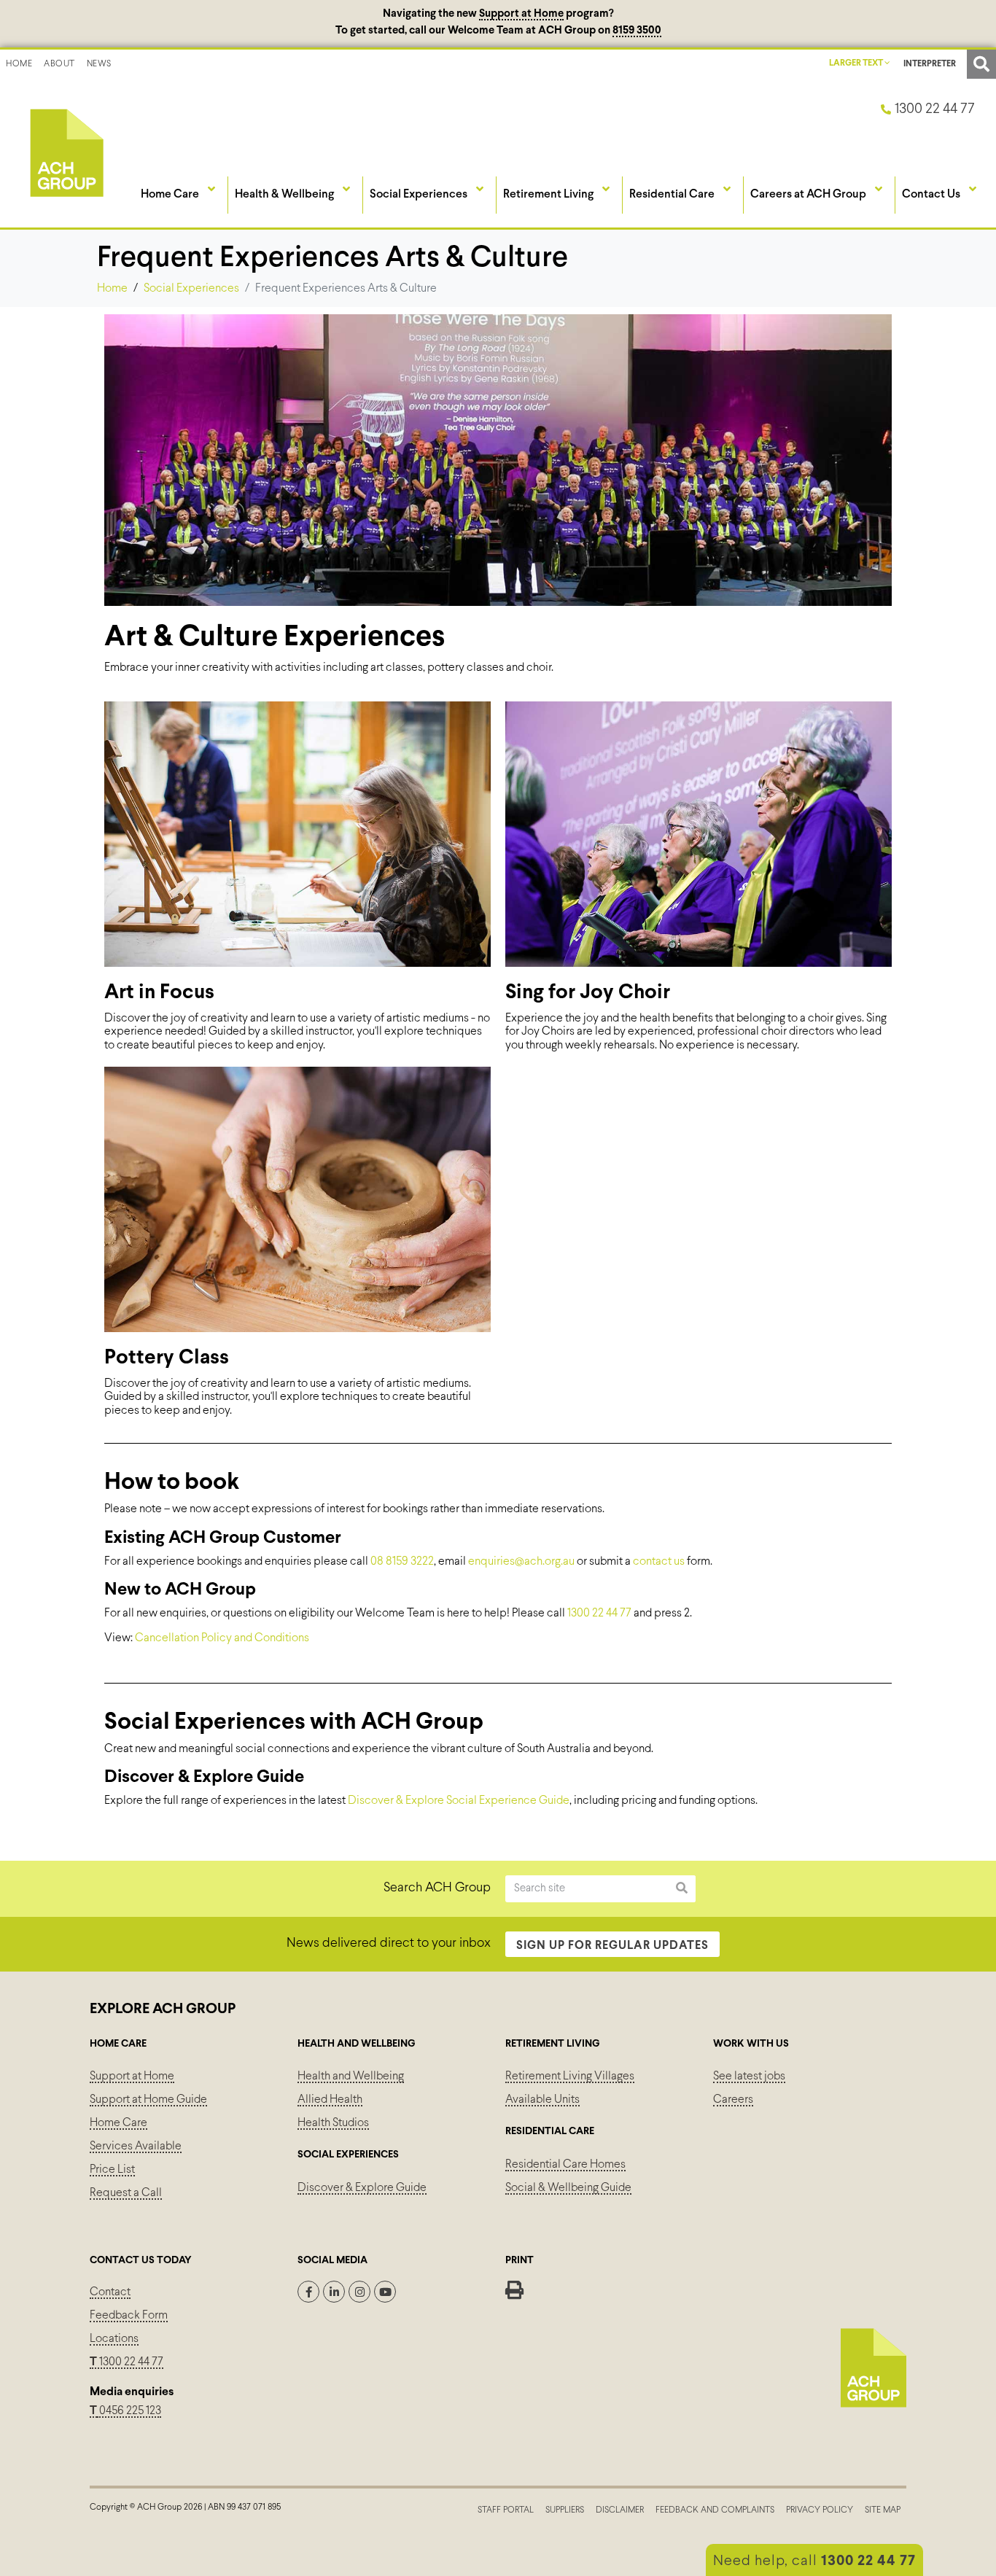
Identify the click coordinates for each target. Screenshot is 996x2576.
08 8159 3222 (402, 1561)
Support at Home (521, 14)
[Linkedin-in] (334, 2292)
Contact (110, 2292)
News (99, 64)
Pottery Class (167, 1358)
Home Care (118, 2123)
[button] (981, 64)
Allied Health (330, 2100)
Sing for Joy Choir (588, 993)
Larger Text (857, 63)
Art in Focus (159, 993)
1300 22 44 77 (599, 1613)
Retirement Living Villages (570, 2076)
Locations (114, 2339)
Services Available (136, 2146)
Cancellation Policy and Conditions (222, 1638)
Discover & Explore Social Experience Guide (459, 1801)
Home (19, 64)
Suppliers (565, 2510)
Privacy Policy (820, 2510)
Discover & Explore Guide (362, 2188)
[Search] (682, 1889)
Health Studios (333, 2123)
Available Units (542, 2100)
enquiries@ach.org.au (521, 1561)
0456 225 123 (129, 2411)
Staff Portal (506, 2510)
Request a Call (126, 2193)
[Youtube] (385, 2292)
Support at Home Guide (148, 2100)
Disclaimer (620, 2510)
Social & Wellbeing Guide (568, 2188)
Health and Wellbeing (351, 2076)
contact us (659, 1561)
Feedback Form (129, 2315)
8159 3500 (637, 31)
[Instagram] (359, 2292)
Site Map (883, 2510)
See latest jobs (749, 2076)
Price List (112, 2170)
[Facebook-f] (308, 2292)
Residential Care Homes (565, 2164)
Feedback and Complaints (715, 2510)
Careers (733, 2100)
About (59, 64)
